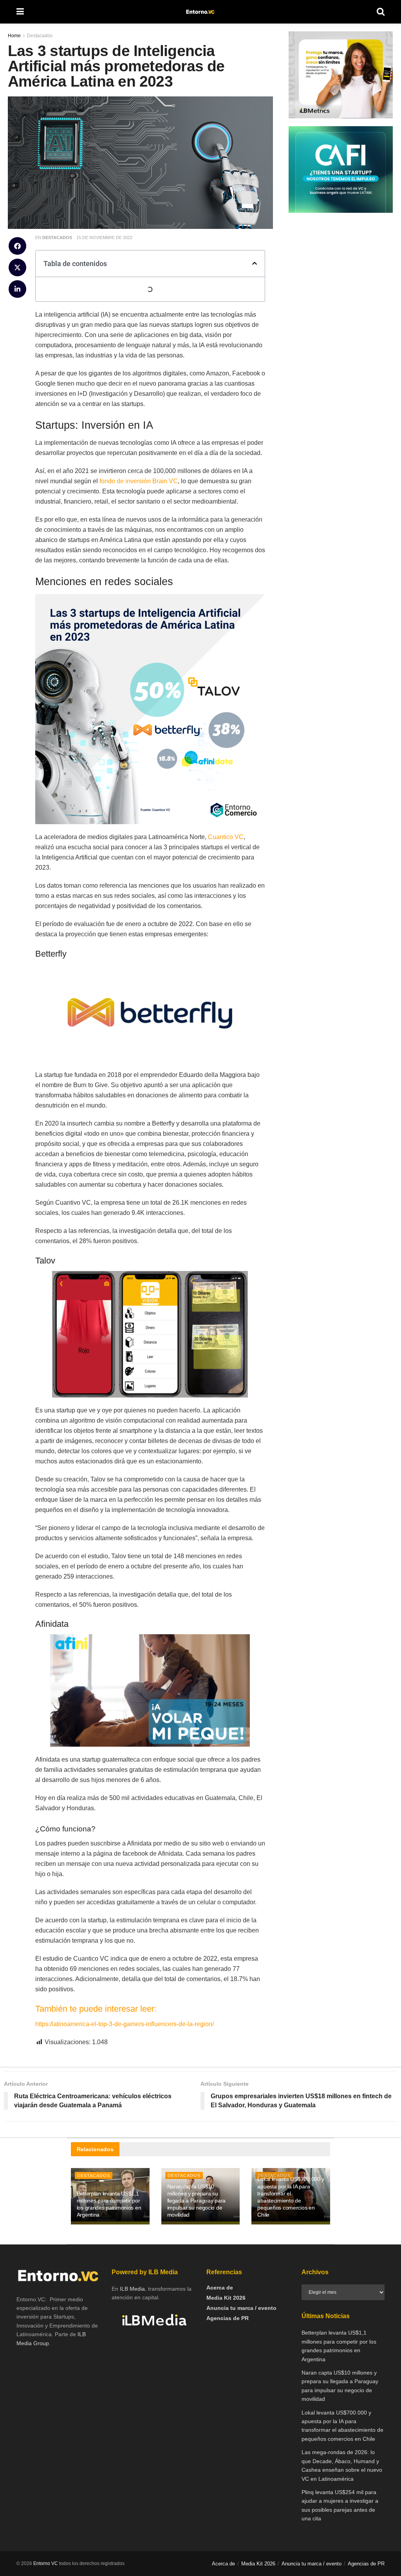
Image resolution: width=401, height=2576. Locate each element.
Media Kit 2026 (226, 2298)
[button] (17, 246)
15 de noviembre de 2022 (104, 237)
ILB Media (132, 2289)
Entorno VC (46, 2563)
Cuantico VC (226, 837)
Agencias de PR (228, 2318)
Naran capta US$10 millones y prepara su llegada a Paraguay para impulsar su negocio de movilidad (197, 2201)
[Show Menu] (20, 12)
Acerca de (220, 2288)
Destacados (57, 237)
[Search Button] (381, 12)
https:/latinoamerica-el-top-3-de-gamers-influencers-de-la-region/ (125, 2024)
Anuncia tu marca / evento (241, 2308)
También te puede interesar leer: (97, 2009)
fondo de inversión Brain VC (139, 481)
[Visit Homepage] (200, 12)
